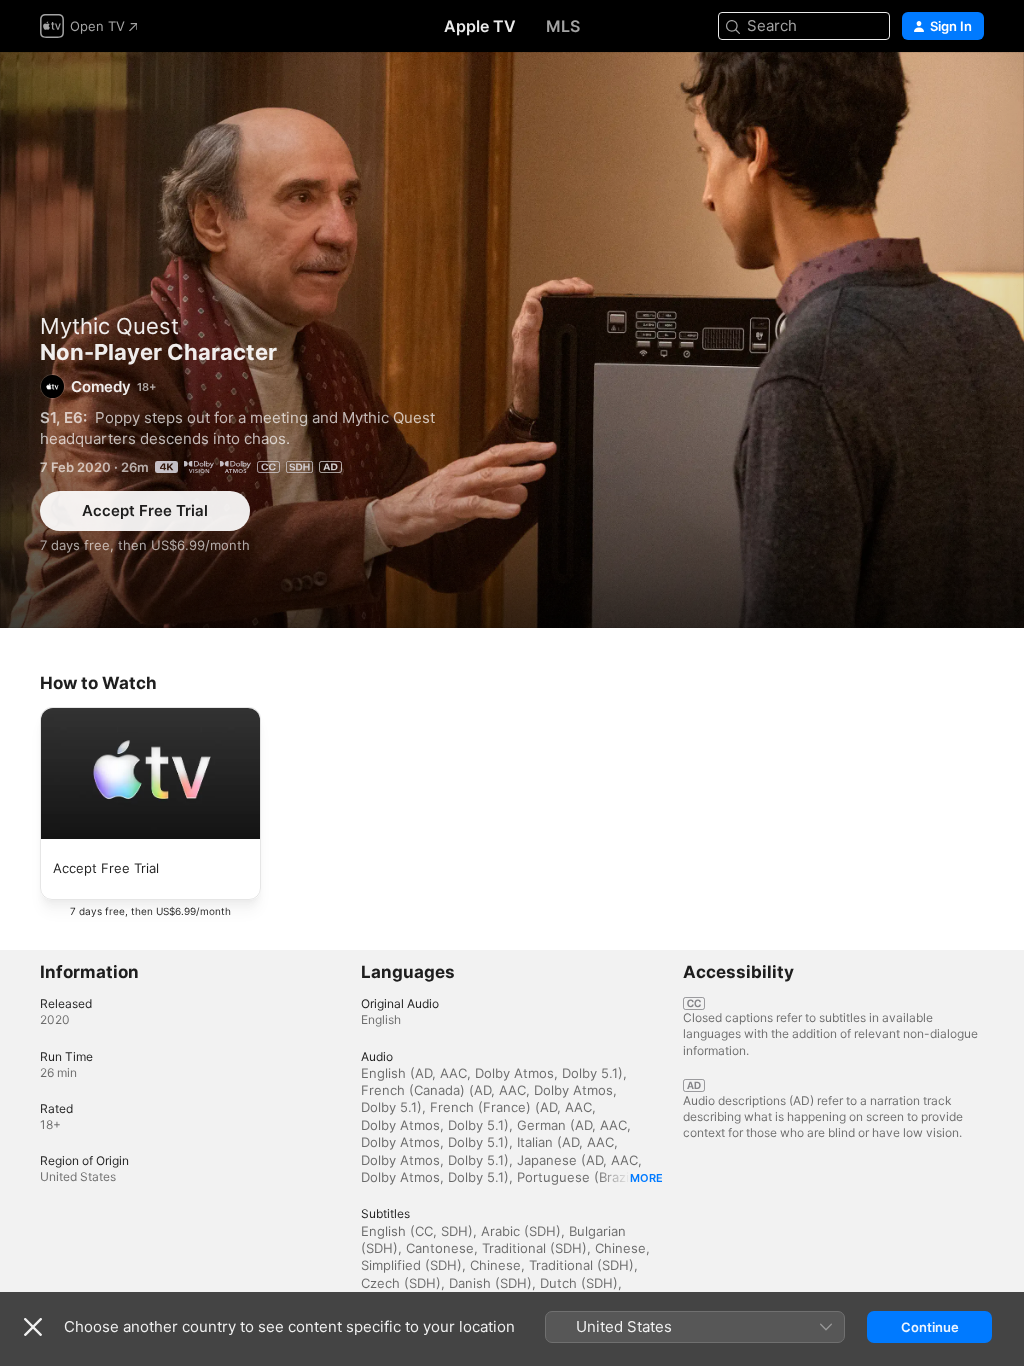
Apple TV (480, 26)
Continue (930, 1327)
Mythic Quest (109, 326)
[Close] (33, 1327)
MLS (563, 26)
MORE (646, 1178)
